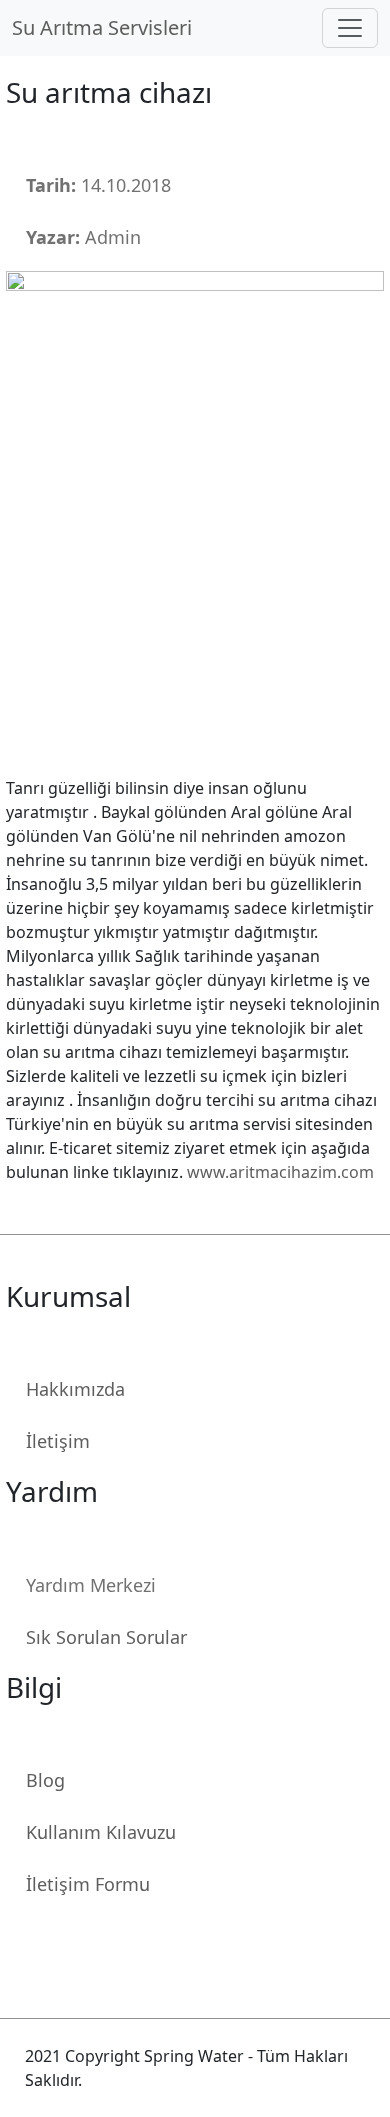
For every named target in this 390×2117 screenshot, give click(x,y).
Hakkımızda (75, 1389)
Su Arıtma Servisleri (107, 27)
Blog (45, 1780)
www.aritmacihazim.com (280, 1172)
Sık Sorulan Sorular (106, 1637)
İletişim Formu (88, 1884)
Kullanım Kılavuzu (101, 1832)
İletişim (58, 1441)
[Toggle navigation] (350, 28)
